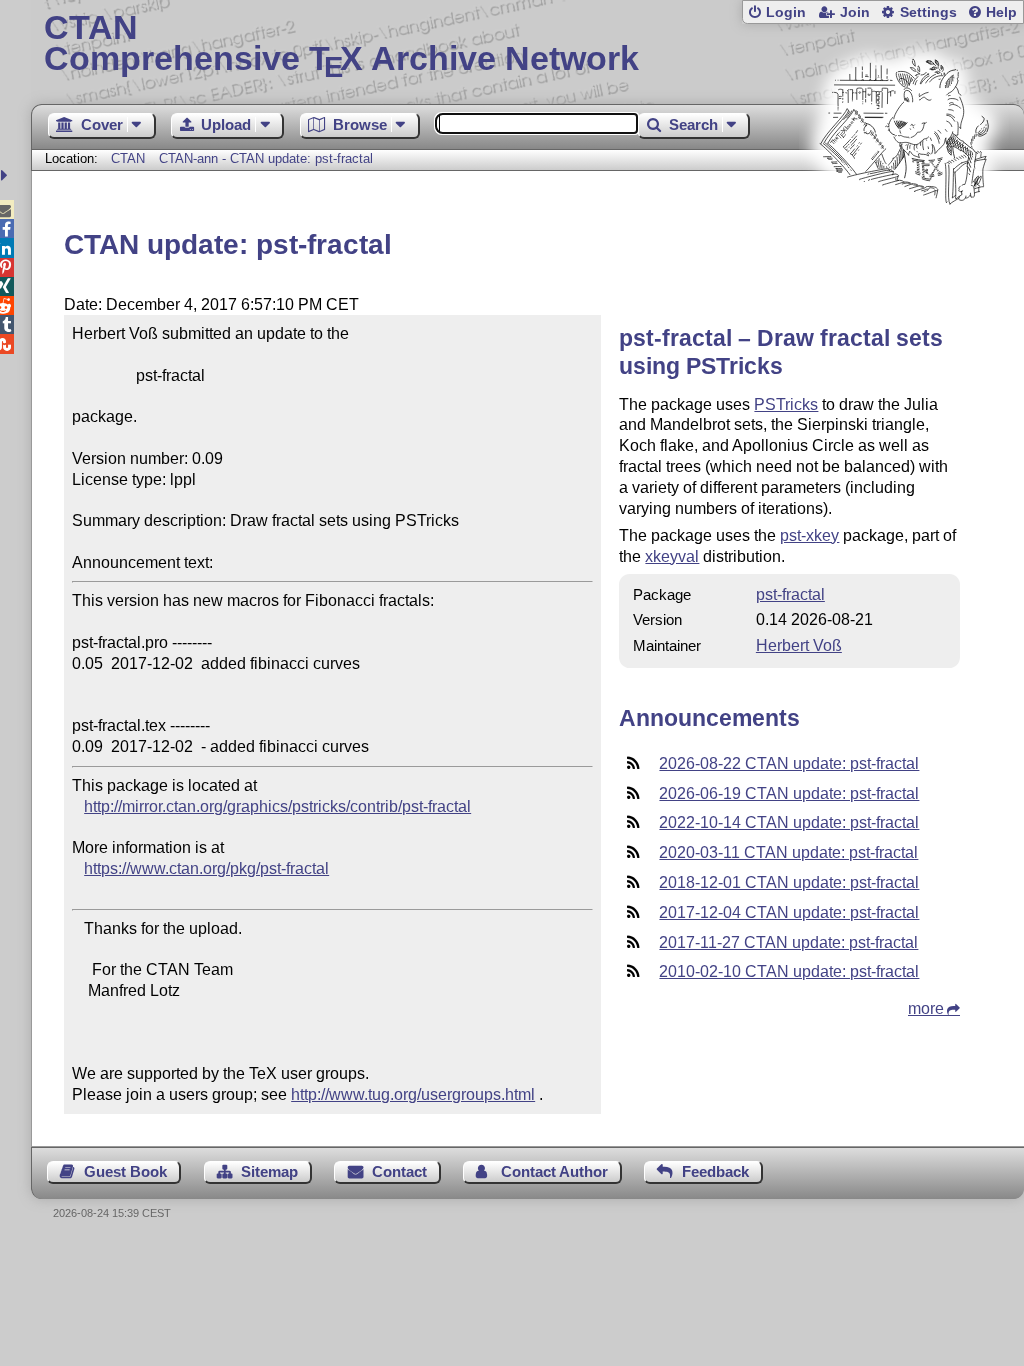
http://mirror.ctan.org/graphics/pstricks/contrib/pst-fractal (277, 806)
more (926, 1008)
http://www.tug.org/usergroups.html (413, 1094)
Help (1001, 12)
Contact (399, 1171)
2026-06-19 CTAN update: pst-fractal (789, 793)
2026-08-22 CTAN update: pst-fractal (789, 763)
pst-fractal (790, 594)
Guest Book (125, 1171)
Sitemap (269, 1171)
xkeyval (672, 556)
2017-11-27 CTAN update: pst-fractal (788, 942)
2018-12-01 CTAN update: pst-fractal (789, 882)
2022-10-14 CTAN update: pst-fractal (789, 822)
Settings (928, 12)
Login (786, 12)
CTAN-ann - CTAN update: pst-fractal (266, 158)
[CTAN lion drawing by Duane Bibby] (904, 242)
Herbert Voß (799, 645)
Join (855, 12)
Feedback (715, 1171)
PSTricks (786, 404)
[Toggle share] (6, 175)
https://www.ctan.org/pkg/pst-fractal (206, 868)
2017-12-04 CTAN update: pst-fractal (789, 912)
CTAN (128, 158)
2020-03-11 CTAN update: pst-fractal (788, 852)
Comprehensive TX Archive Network (341, 45)
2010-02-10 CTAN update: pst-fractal (789, 971)
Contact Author (554, 1171)
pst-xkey (809, 535)
